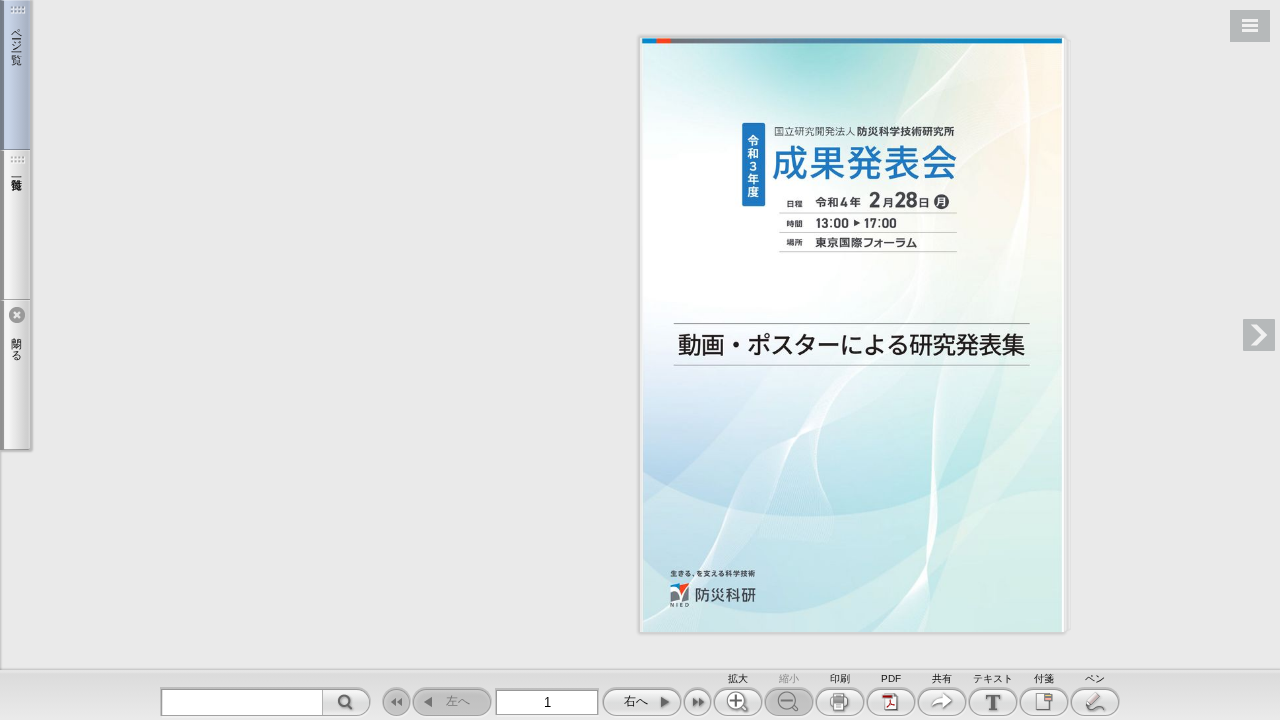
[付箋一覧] (15, 225)
